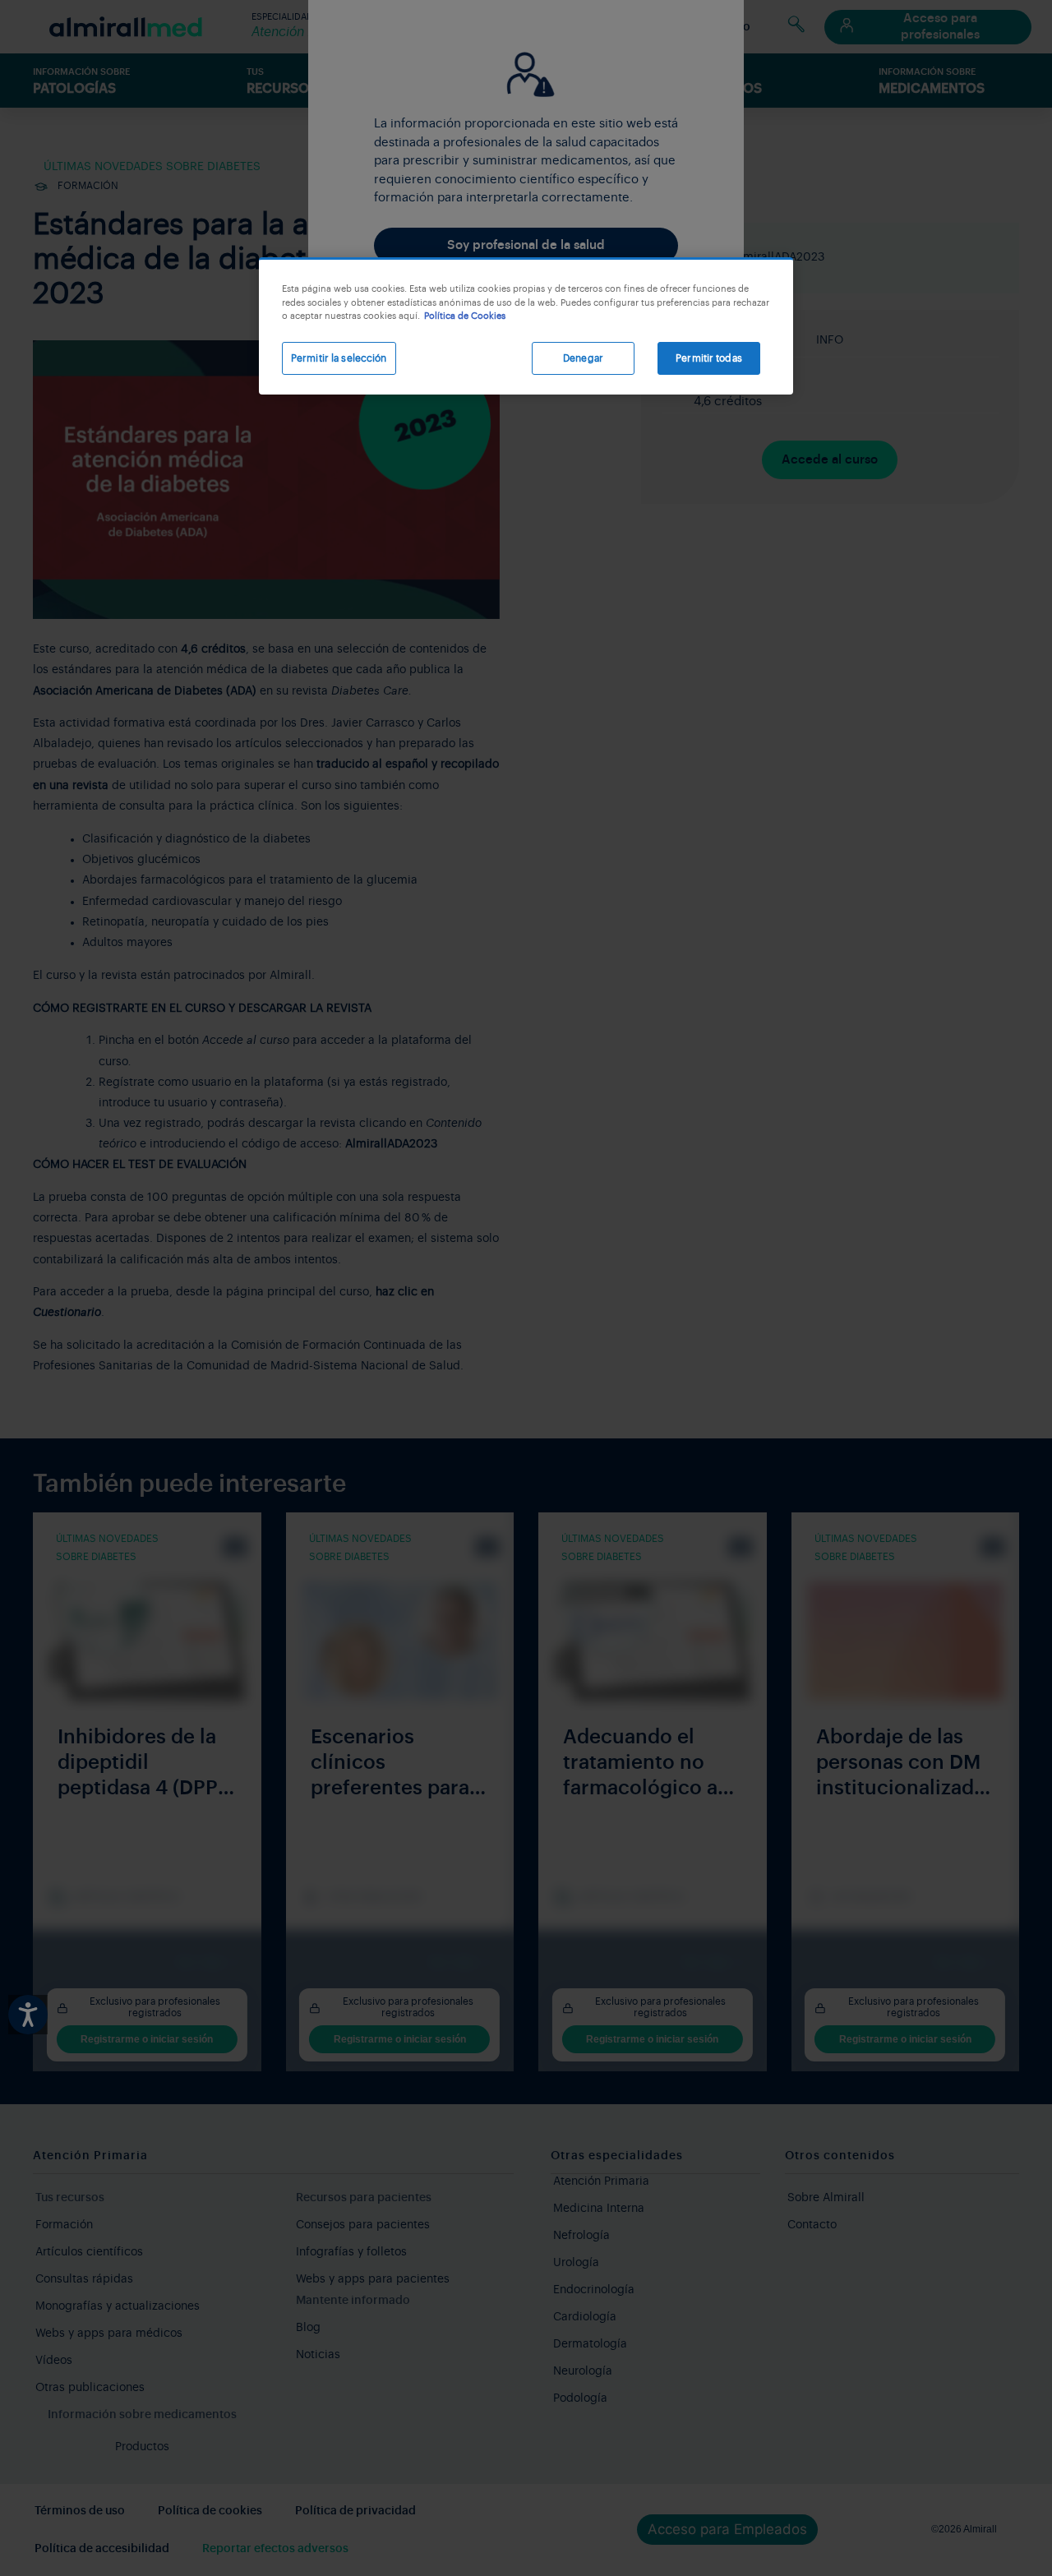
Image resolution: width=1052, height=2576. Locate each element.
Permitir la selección (339, 358)
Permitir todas (709, 358)
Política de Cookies (465, 316)
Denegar (583, 358)
